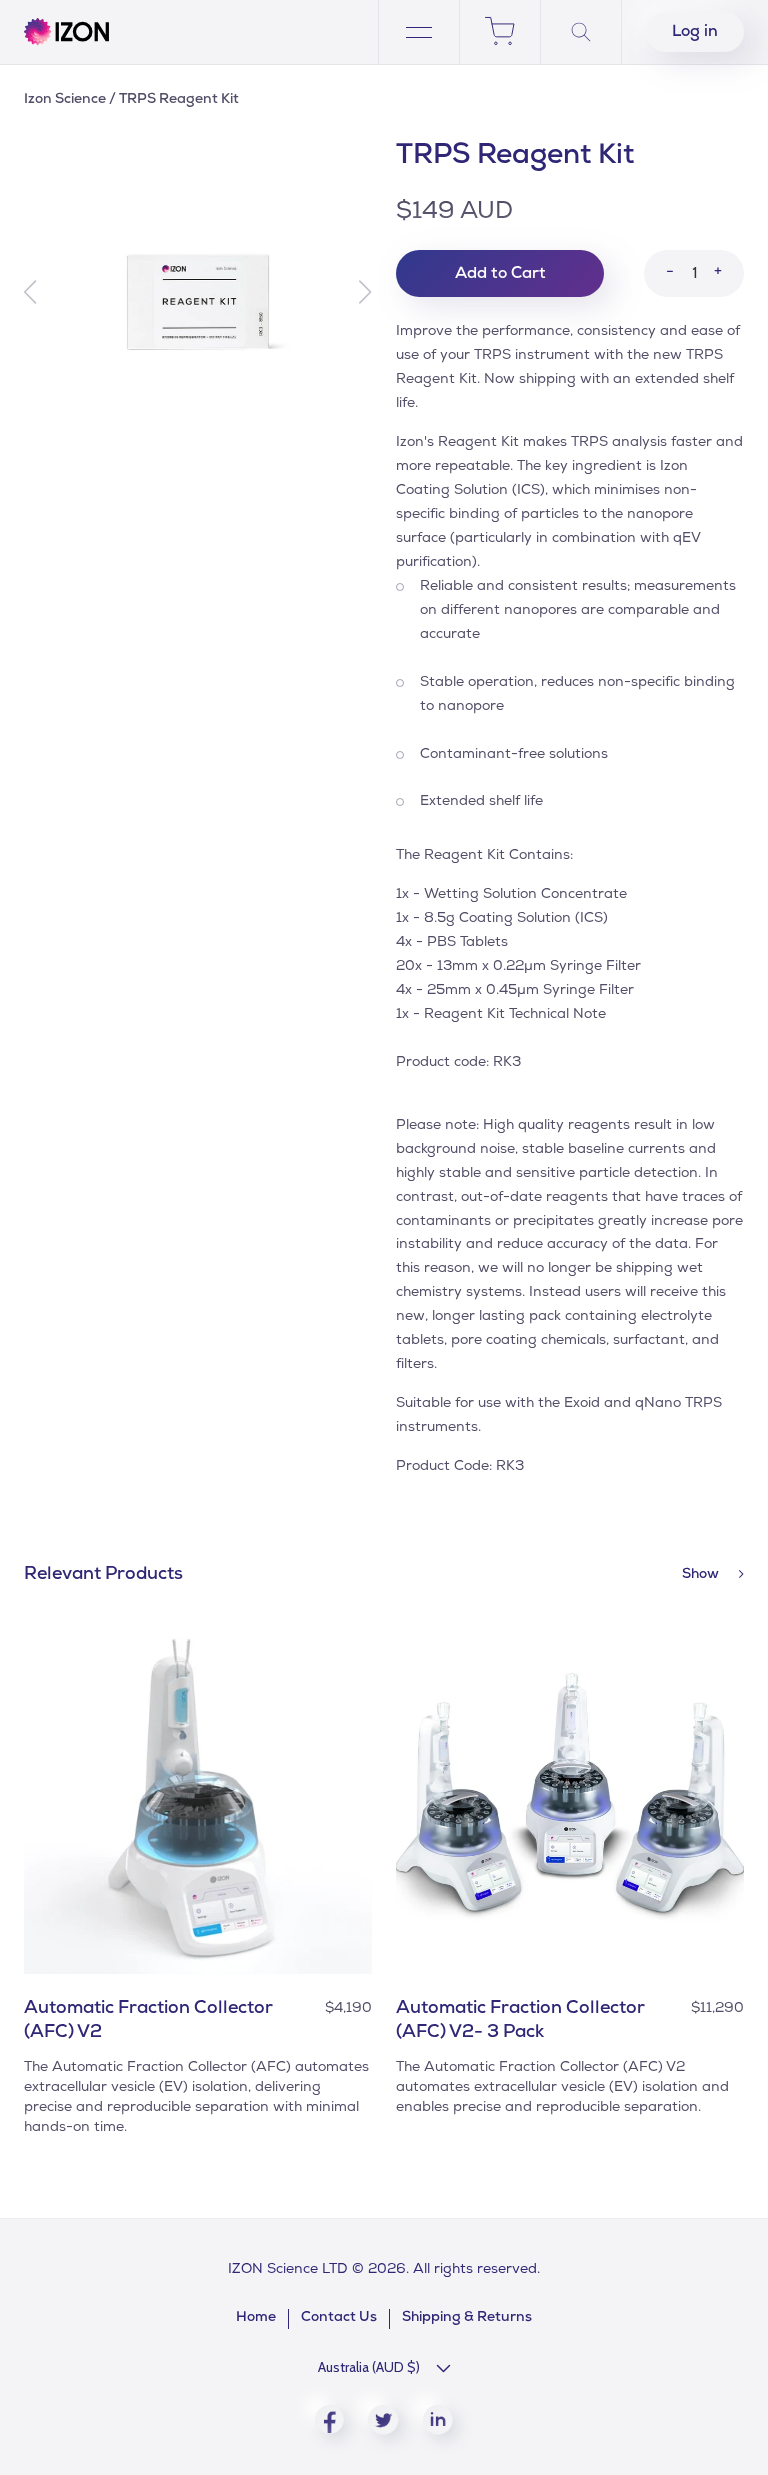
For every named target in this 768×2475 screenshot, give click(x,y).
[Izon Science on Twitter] (383, 2420)
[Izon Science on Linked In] (438, 2420)
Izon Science (65, 100)
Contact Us (339, 2318)
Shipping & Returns (467, 2318)
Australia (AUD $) (369, 2367)
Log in (695, 33)
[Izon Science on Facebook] (329, 2419)
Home (256, 2318)
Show (702, 1575)
